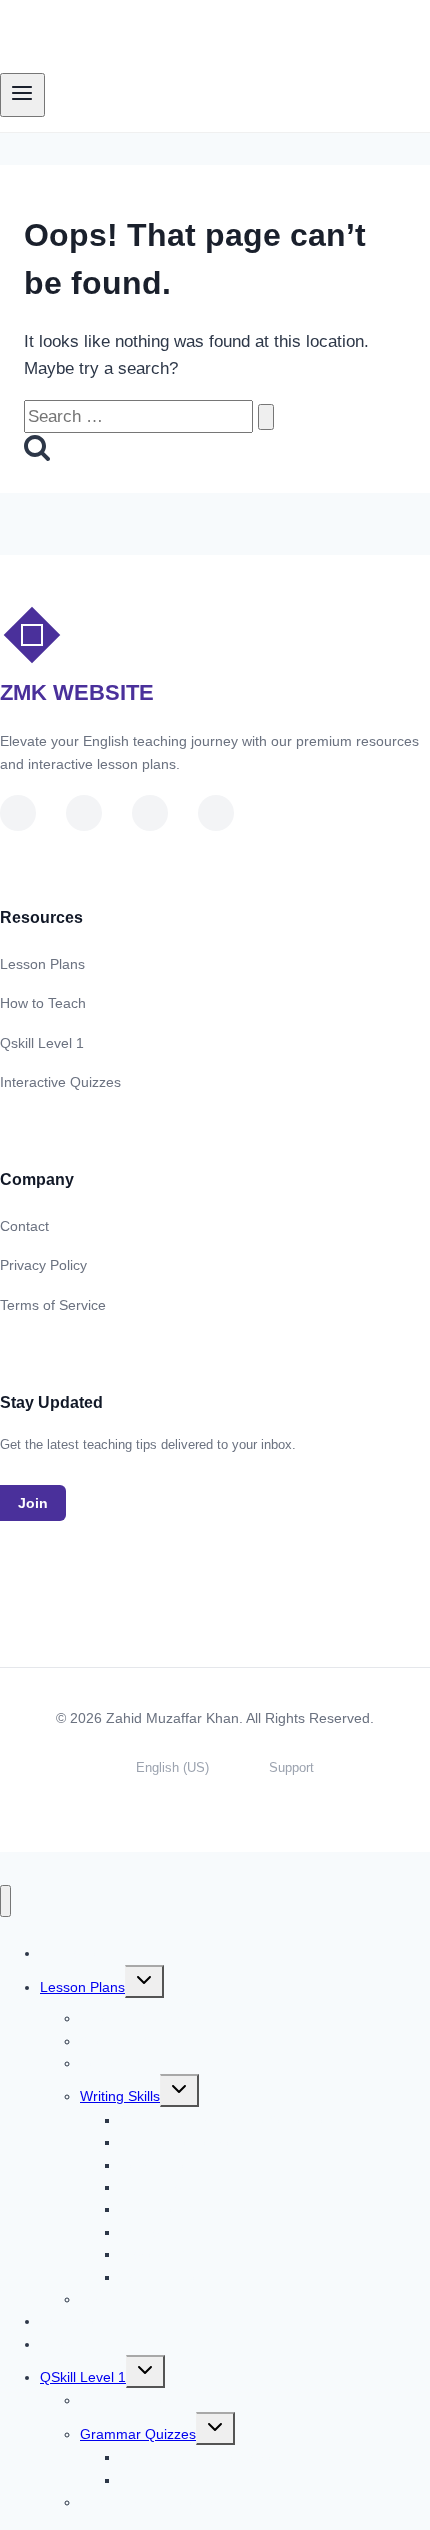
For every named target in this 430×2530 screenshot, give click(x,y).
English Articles (127, 2400)
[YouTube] (18, 813)
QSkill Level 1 (83, 2377)
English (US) (172, 1767)
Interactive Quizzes (60, 1082)
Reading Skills (124, 2063)
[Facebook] (150, 813)
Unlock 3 (67, 2344)
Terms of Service (53, 1305)
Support (291, 1767)
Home (83, 1953)
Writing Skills (120, 2096)
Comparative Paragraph (196, 2277)
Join (33, 1503)
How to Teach (43, 1003)
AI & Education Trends (150, 2502)
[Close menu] (5, 1901)
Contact (24, 1226)
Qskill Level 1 (42, 1043)
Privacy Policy (43, 1265)
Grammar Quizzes (138, 2434)
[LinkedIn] (84, 813)
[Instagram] (216, 813)
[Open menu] (22, 95)
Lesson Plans (42, 964)
